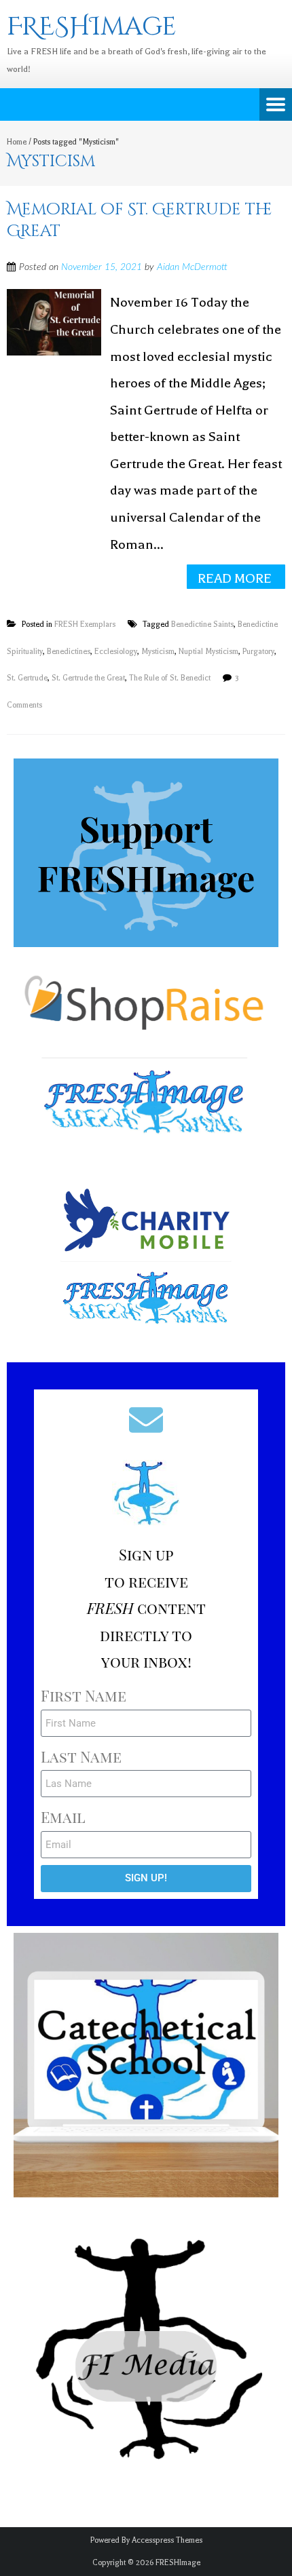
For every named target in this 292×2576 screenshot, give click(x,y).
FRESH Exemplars (85, 624)
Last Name (81, 1756)
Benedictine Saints (202, 624)
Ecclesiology (116, 652)
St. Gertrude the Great (88, 678)
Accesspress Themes (167, 2540)
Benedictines (69, 652)
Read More (235, 578)
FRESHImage (178, 2563)
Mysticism (158, 652)
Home (17, 142)
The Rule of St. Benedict (170, 678)
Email (63, 1817)
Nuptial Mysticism (208, 652)
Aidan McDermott (192, 267)
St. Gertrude (27, 678)
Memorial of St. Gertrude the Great (140, 220)
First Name (84, 1695)
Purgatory (258, 652)
